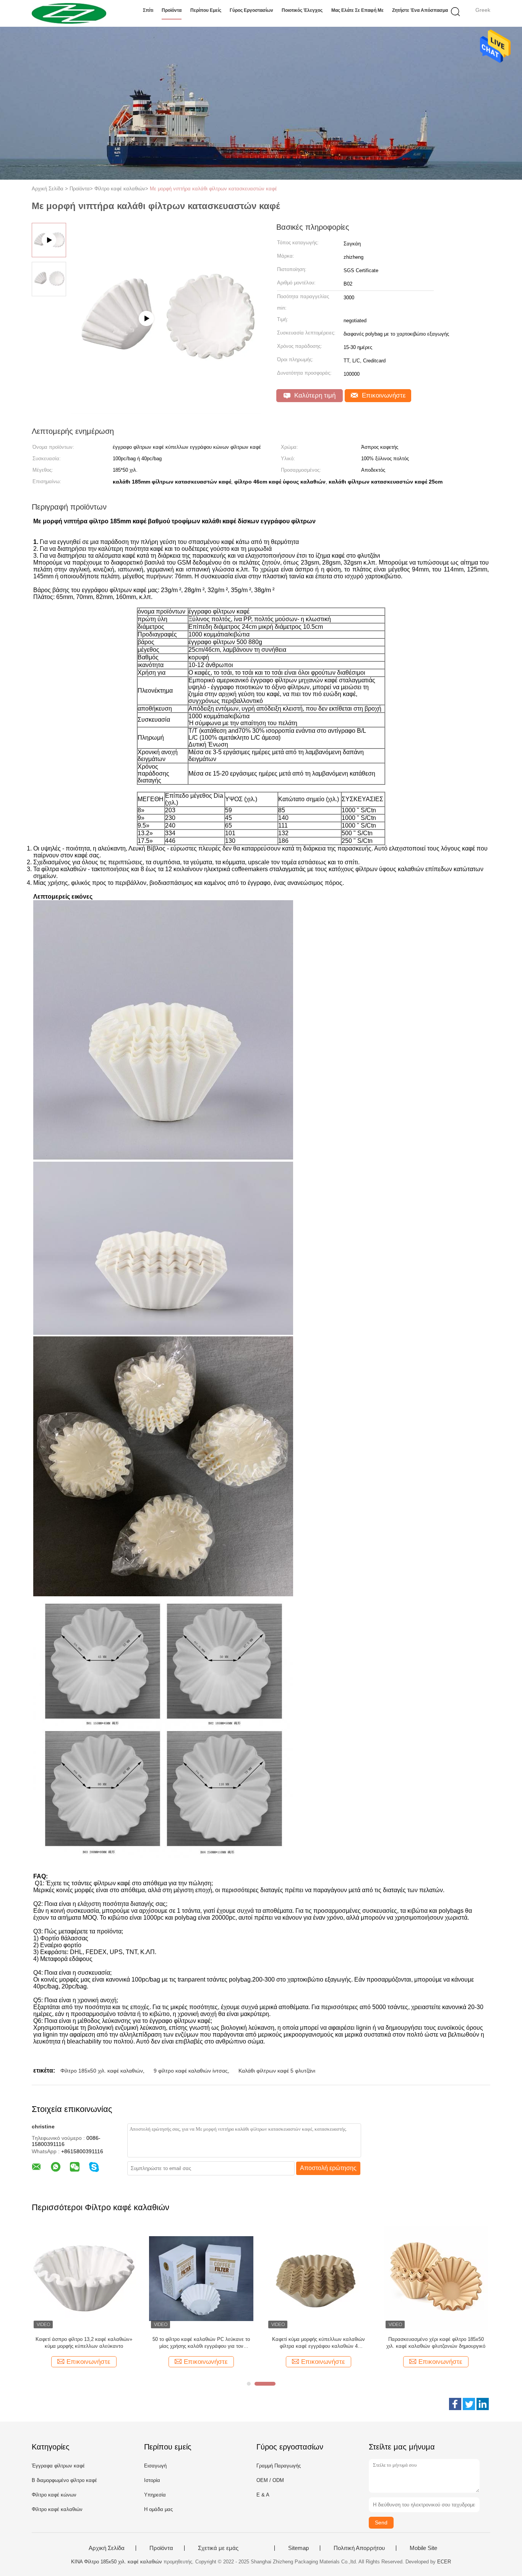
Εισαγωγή (155, 2466)
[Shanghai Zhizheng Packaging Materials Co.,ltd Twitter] (469, 2404)
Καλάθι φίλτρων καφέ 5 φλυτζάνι (277, 2071)
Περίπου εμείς (206, 10)
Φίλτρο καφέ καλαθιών (57, 2509)
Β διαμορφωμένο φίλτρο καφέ (64, 2480)
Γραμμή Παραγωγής (279, 2466)
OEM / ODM (270, 2480)
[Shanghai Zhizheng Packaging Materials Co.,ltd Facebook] (455, 2404)
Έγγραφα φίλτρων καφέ (58, 2466)
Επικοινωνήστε (383, 395)
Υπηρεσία (155, 2495)
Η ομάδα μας (158, 2509)
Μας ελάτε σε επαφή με (357, 10)
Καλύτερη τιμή (314, 395)
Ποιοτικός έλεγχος (302, 10)
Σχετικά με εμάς (218, 2548)
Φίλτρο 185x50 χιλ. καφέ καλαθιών (102, 2071)
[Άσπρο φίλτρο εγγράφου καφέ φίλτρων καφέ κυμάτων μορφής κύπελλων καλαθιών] (201, 2278)
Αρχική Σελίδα (107, 2548)
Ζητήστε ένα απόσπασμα (420, 10)
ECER (444, 2562)
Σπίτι (148, 10)
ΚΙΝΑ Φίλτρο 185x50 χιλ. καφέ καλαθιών (117, 2562)
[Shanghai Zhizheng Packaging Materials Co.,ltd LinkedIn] (483, 2404)
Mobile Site (423, 2548)
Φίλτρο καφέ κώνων (54, 2495)
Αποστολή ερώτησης (328, 2168)
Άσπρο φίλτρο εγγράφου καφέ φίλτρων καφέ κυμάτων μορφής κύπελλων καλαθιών (201, 2343)
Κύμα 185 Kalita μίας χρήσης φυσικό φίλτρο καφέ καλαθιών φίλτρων (319, 2343)
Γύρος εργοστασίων (251, 10)
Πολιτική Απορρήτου (359, 2548)
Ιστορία (152, 2480)
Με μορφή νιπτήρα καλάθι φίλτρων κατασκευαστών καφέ (213, 189)
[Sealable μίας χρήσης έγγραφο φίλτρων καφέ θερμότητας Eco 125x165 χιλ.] (84, 2278)
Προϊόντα (172, 10)
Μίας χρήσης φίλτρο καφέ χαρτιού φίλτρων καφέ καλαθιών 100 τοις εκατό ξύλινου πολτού (436, 2343)
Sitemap (298, 2548)
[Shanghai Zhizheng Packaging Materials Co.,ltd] (69, 13)
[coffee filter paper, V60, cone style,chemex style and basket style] (166, 411)
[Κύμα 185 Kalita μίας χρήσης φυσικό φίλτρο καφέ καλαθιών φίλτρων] (319, 2278)
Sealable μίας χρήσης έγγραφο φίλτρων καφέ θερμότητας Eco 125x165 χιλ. (84, 2343)
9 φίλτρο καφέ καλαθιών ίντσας (191, 2071)
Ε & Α (263, 2495)
